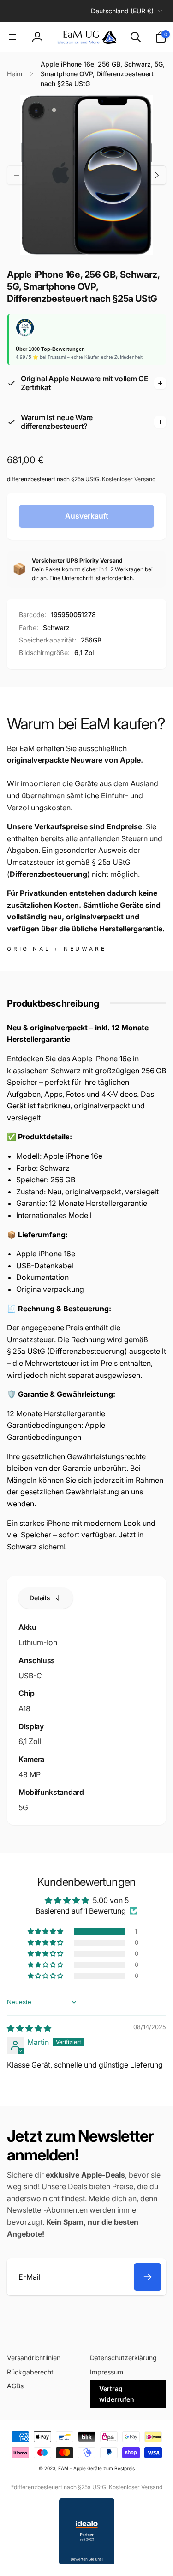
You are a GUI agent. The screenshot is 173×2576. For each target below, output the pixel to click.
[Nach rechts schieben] (156, 175)
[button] (12, 37)
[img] (29, 2028)
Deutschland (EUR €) (122, 11)
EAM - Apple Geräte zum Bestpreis (96, 2468)
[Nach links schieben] (17, 175)
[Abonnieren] (148, 2277)
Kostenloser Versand (129, 479)
